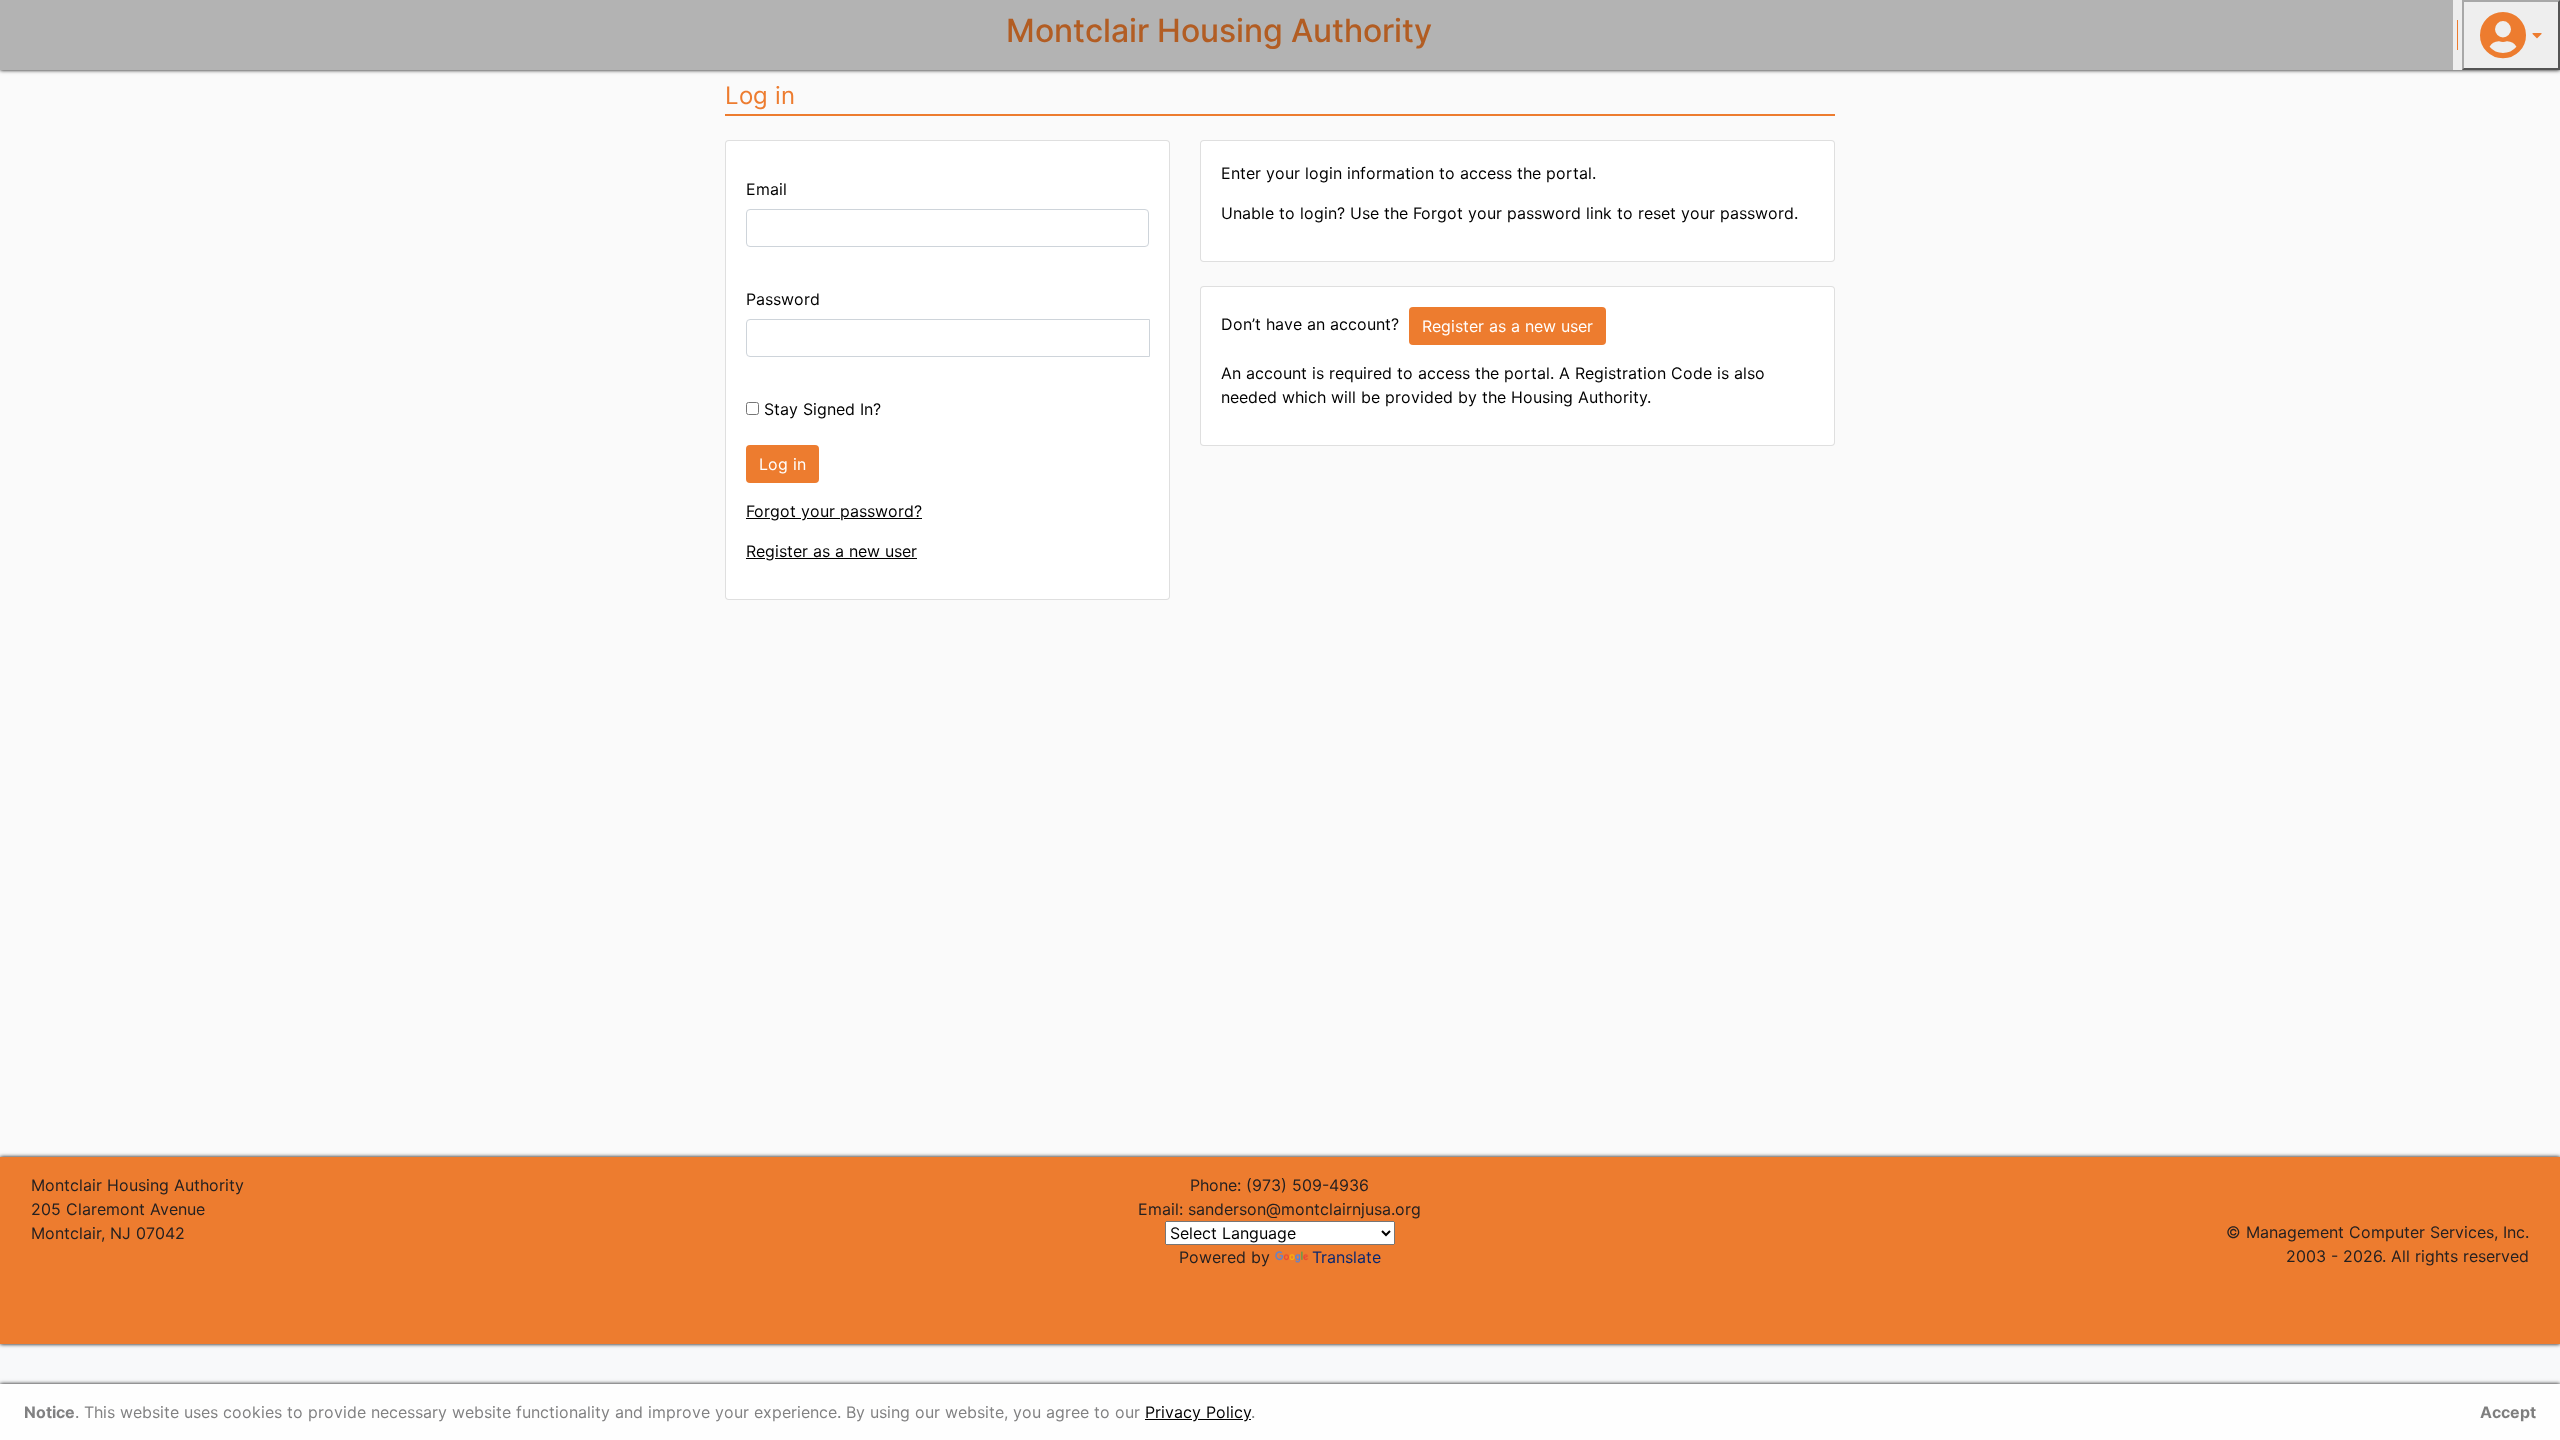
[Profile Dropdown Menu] (2511, 35)
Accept (2508, 1412)
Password (783, 299)
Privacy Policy (1198, 1412)
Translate (1346, 1257)
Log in (782, 464)
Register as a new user (831, 551)
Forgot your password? (834, 511)
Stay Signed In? (820, 409)
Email (766, 189)
